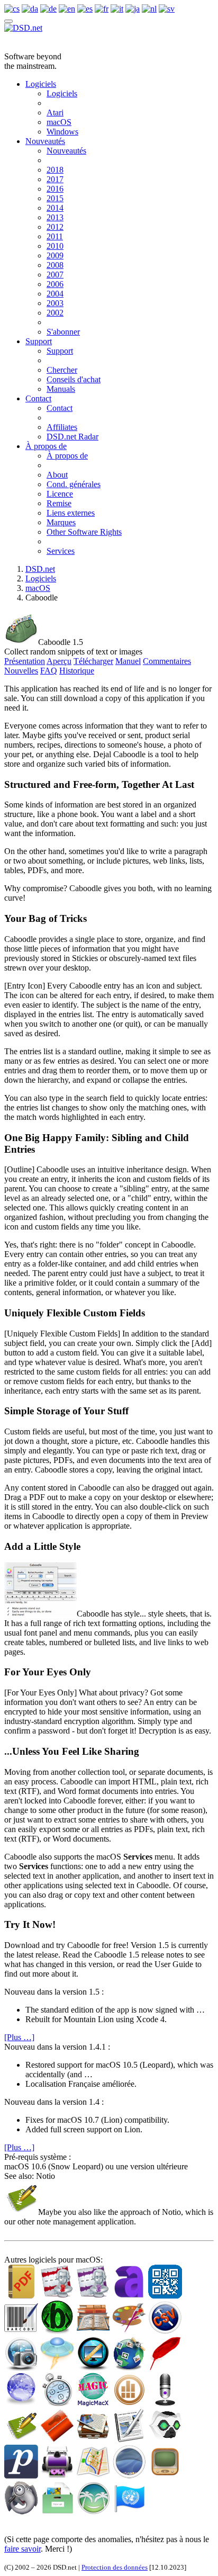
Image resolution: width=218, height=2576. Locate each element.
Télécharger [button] (93, 661)
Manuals (61, 389)
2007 (55, 275)
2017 (55, 179)
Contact (38, 398)
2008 (55, 265)
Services (61, 551)
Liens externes (71, 513)
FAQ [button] (49, 671)
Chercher (62, 370)
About (57, 475)
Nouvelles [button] (21, 671)
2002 (55, 313)
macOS (59, 122)
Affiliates (62, 427)
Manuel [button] (128, 661)
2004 (55, 294)
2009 (55, 255)
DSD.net (40, 569)
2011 (55, 236)
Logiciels (41, 84)
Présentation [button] (25, 661)
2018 (55, 170)
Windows (62, 132)
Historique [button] (77, 671)
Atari (55, 113)
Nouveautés (45, 141)
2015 (55, 198)
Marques (61, 522)
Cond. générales (74, 484)
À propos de (46, 446)
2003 (55, 303)
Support (39, 341)
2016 (55, 189)
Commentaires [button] (167, 661)
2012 (55, 227)
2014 (55, 208)
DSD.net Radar (72, 437)
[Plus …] (19, 2037)
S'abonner (63, 332)
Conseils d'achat (74, 379)
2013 (55, 217)
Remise (59, 503)
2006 (55, 284)
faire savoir (22, 2549)
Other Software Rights (84, 532)
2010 (55, 246)
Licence (60, 494)
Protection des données (115, 2567)
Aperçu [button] (59, 661)
